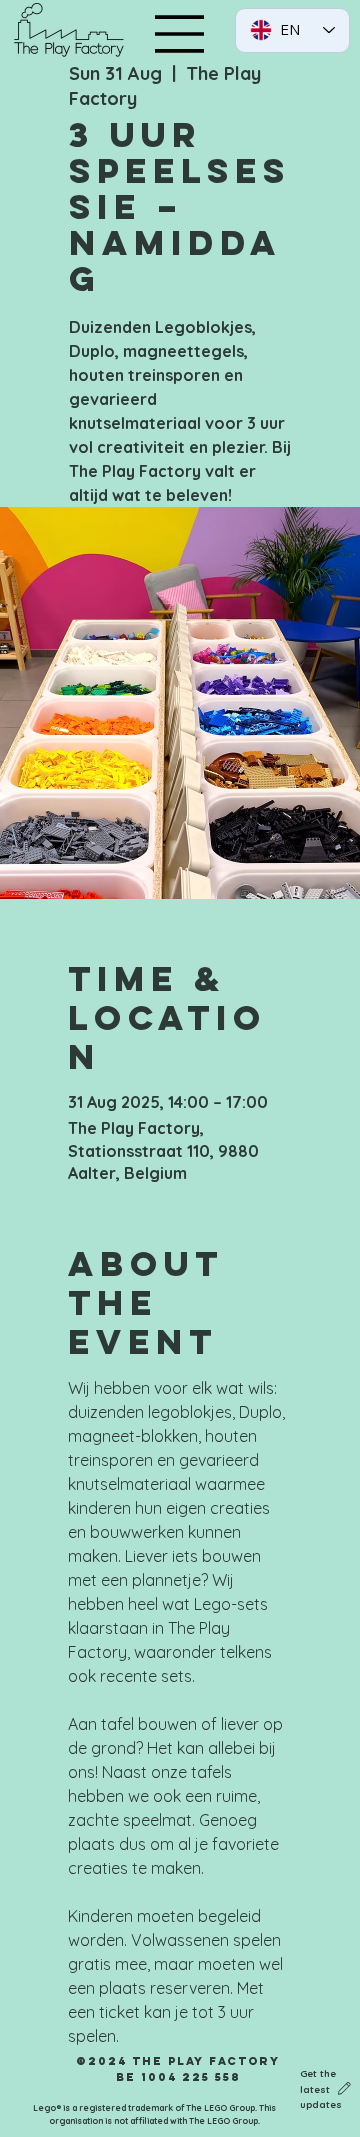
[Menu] (180, 34)
